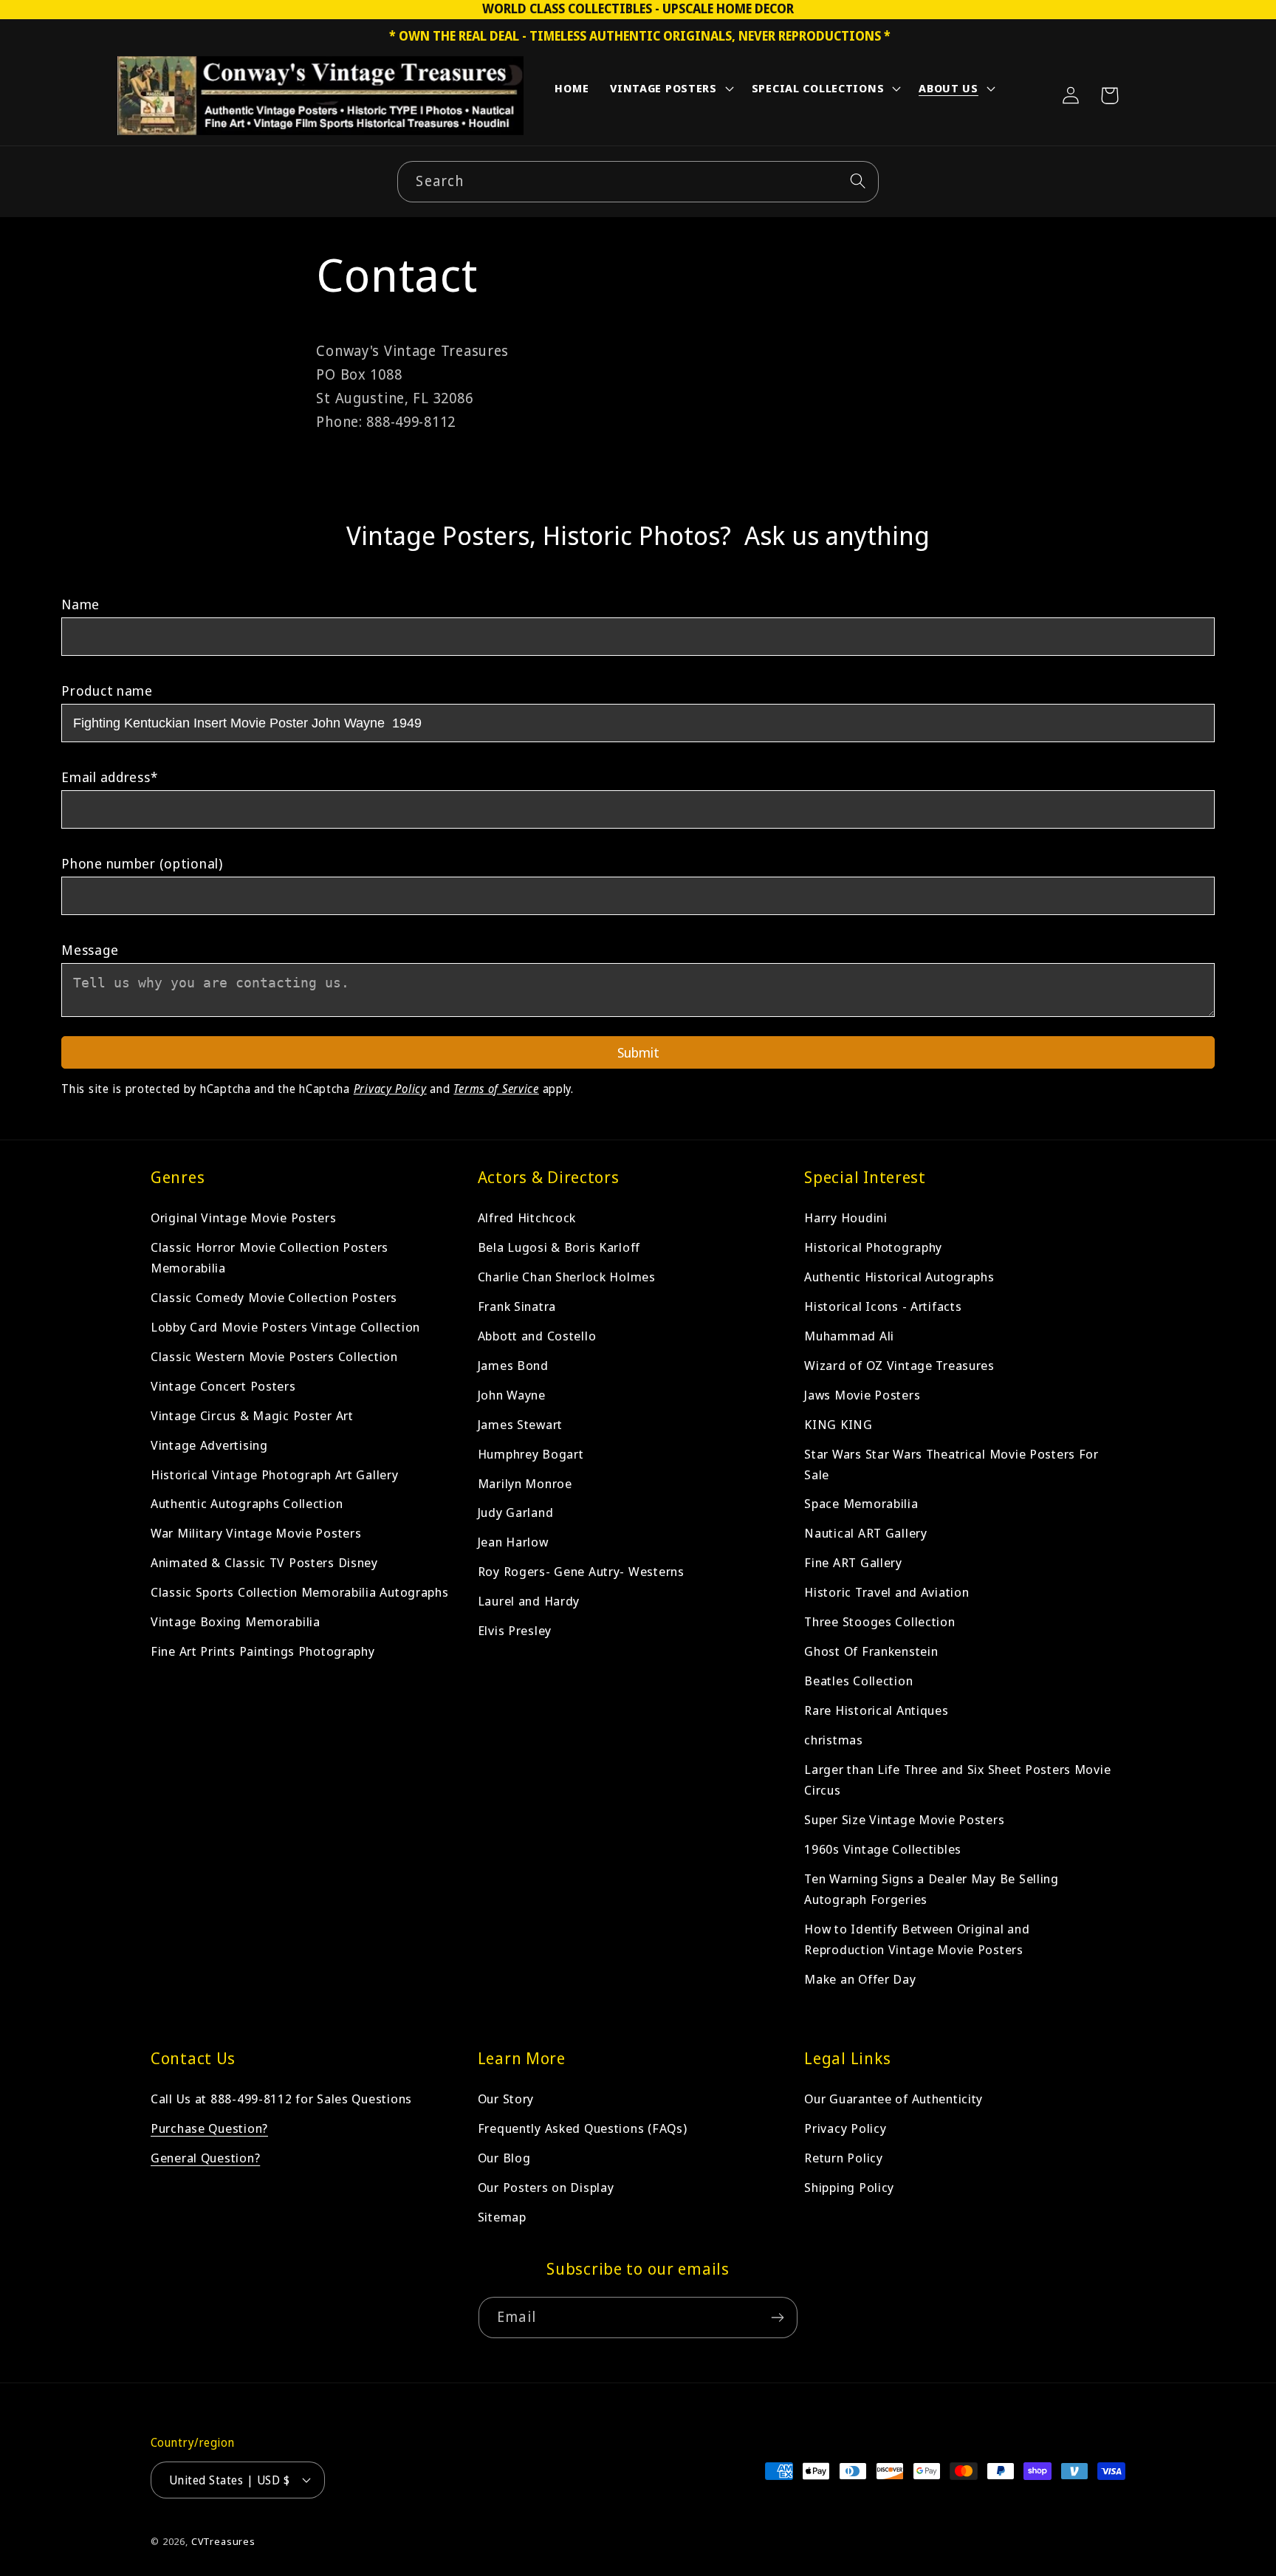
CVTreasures (223, 2541)
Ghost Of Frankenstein (871, 1652)
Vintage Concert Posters (223, 1386)
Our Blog (504, 2158)
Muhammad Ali (849, 1336)
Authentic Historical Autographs (899, 1277)
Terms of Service (496, 1089)
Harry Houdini (845, 1217)
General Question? (205, 2158)
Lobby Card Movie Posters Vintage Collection (285, 1327)
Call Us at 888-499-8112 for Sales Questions (281, 2099)
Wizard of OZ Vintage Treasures (899, 1365)
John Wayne (512, 1395)
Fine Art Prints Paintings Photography (263, 1652)
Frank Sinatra (517, 1306)
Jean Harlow (513, 1542)
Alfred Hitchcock (527, 1217)
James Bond (513, 1365)
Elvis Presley (515, 1631)
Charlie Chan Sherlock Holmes (567, 1277)
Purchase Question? (209, 2128)
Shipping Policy (849, 2187)
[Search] (858, 181)
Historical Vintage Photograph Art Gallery (275, 1474)
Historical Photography (873, 1247)
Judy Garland (516, 1513)
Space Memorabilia (861, 1504)
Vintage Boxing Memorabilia (236, 1622)
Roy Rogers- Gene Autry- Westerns (581, 1572)
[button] (670, 92)
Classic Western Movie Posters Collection (274, 1356)
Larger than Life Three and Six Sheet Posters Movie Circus (957, 1780)
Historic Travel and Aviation (886, 1593)
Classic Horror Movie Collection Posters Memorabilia (270, 1257)
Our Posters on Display (546, 2187)
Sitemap (502, 2217)
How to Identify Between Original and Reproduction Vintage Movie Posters (917, 1940)
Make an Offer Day (860, 1980)
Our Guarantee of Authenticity (893, 2099)
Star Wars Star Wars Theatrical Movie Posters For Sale (951, 1464)
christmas (833, 1740)
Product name (107, 691)
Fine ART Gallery (853, 1563)
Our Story (506, 2099)
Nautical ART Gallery (865, 1534)
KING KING (838, 1424)
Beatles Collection (858, 1681)
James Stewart (520, 1424)
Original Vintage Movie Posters (244, 1217)
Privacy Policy (390, 1089)
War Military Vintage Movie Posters (256, 1534)
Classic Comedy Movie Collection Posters (274, 1297)
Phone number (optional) (142, 863)
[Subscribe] (777, 2318)
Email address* (109, 777)
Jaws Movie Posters (862, 1395)
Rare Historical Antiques (876, 1711)
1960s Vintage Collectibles (883, 1850)
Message (90, 950)
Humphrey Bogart (531, 1454)
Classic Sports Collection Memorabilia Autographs (300, 1593)
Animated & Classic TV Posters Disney (264, 1563)
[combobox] (638, 182)
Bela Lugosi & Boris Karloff (559, 1247)
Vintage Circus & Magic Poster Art (252, 1415)
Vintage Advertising (209, 1445)
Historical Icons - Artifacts (883, 1306)
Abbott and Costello (537, 1336)
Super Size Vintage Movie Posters (904, 1820)
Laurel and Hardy (529, 1602)
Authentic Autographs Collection (247, 1504)
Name (80, 604)
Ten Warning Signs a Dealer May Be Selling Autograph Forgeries (932, 1890)
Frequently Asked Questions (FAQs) (583, 2128)
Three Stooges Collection (879, 1622)
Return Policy (843, 2158)
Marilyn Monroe (525, 1483)
